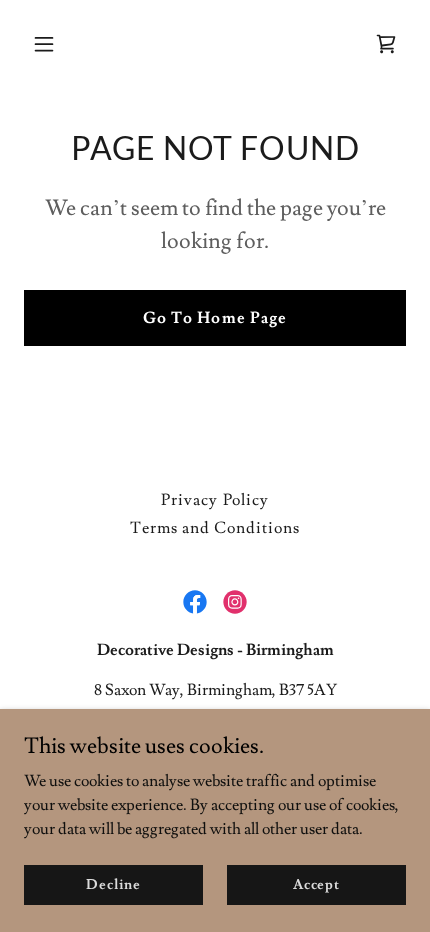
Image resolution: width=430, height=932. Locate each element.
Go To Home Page (214, 318)
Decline (113, 884)
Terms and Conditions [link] (215, 528)
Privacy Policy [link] (214, 500)
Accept (316, 884)
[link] (386, 44)
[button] (67, 44)
